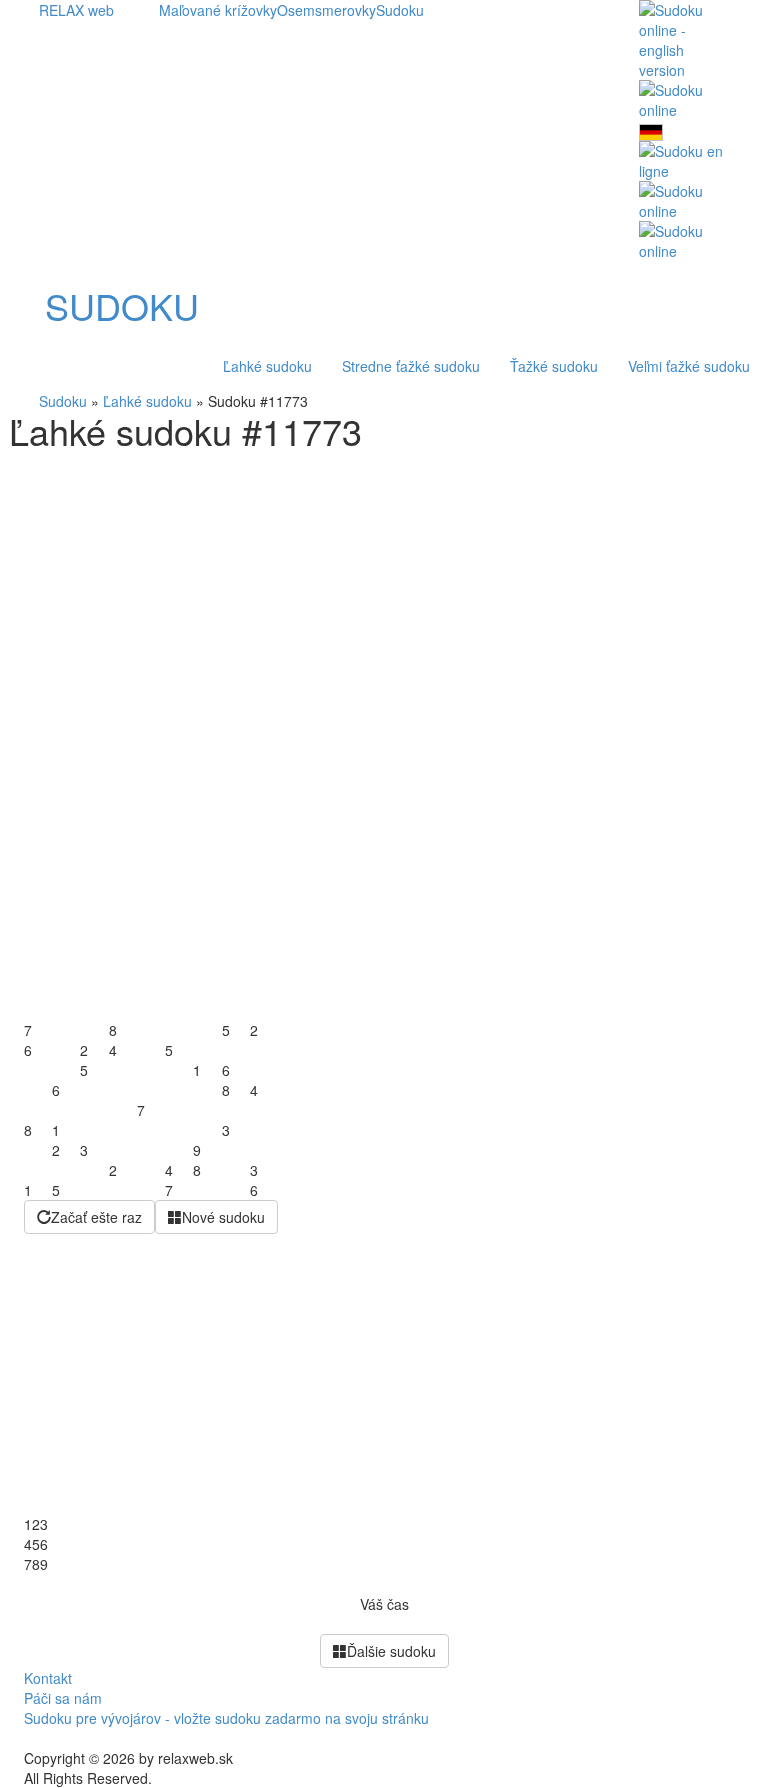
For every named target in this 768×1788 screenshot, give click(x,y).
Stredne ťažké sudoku (411, 366)
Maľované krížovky (218, 10)
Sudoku (400, 10)
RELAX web (76, 10)
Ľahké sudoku (267, 366)
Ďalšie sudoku (391, 1651)
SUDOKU (122, 306)
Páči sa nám (63, 1698)
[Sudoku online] (684, 98)
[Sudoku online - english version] (684, 38)
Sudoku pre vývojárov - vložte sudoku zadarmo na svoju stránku (226, 1718)
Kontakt (48, 1678)
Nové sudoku (223, 1217)
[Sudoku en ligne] (684, 159)
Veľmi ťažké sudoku (689, 366)
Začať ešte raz (96, 1217)
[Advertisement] (384, 600)
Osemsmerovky (326, 10)
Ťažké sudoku (554, 366)
